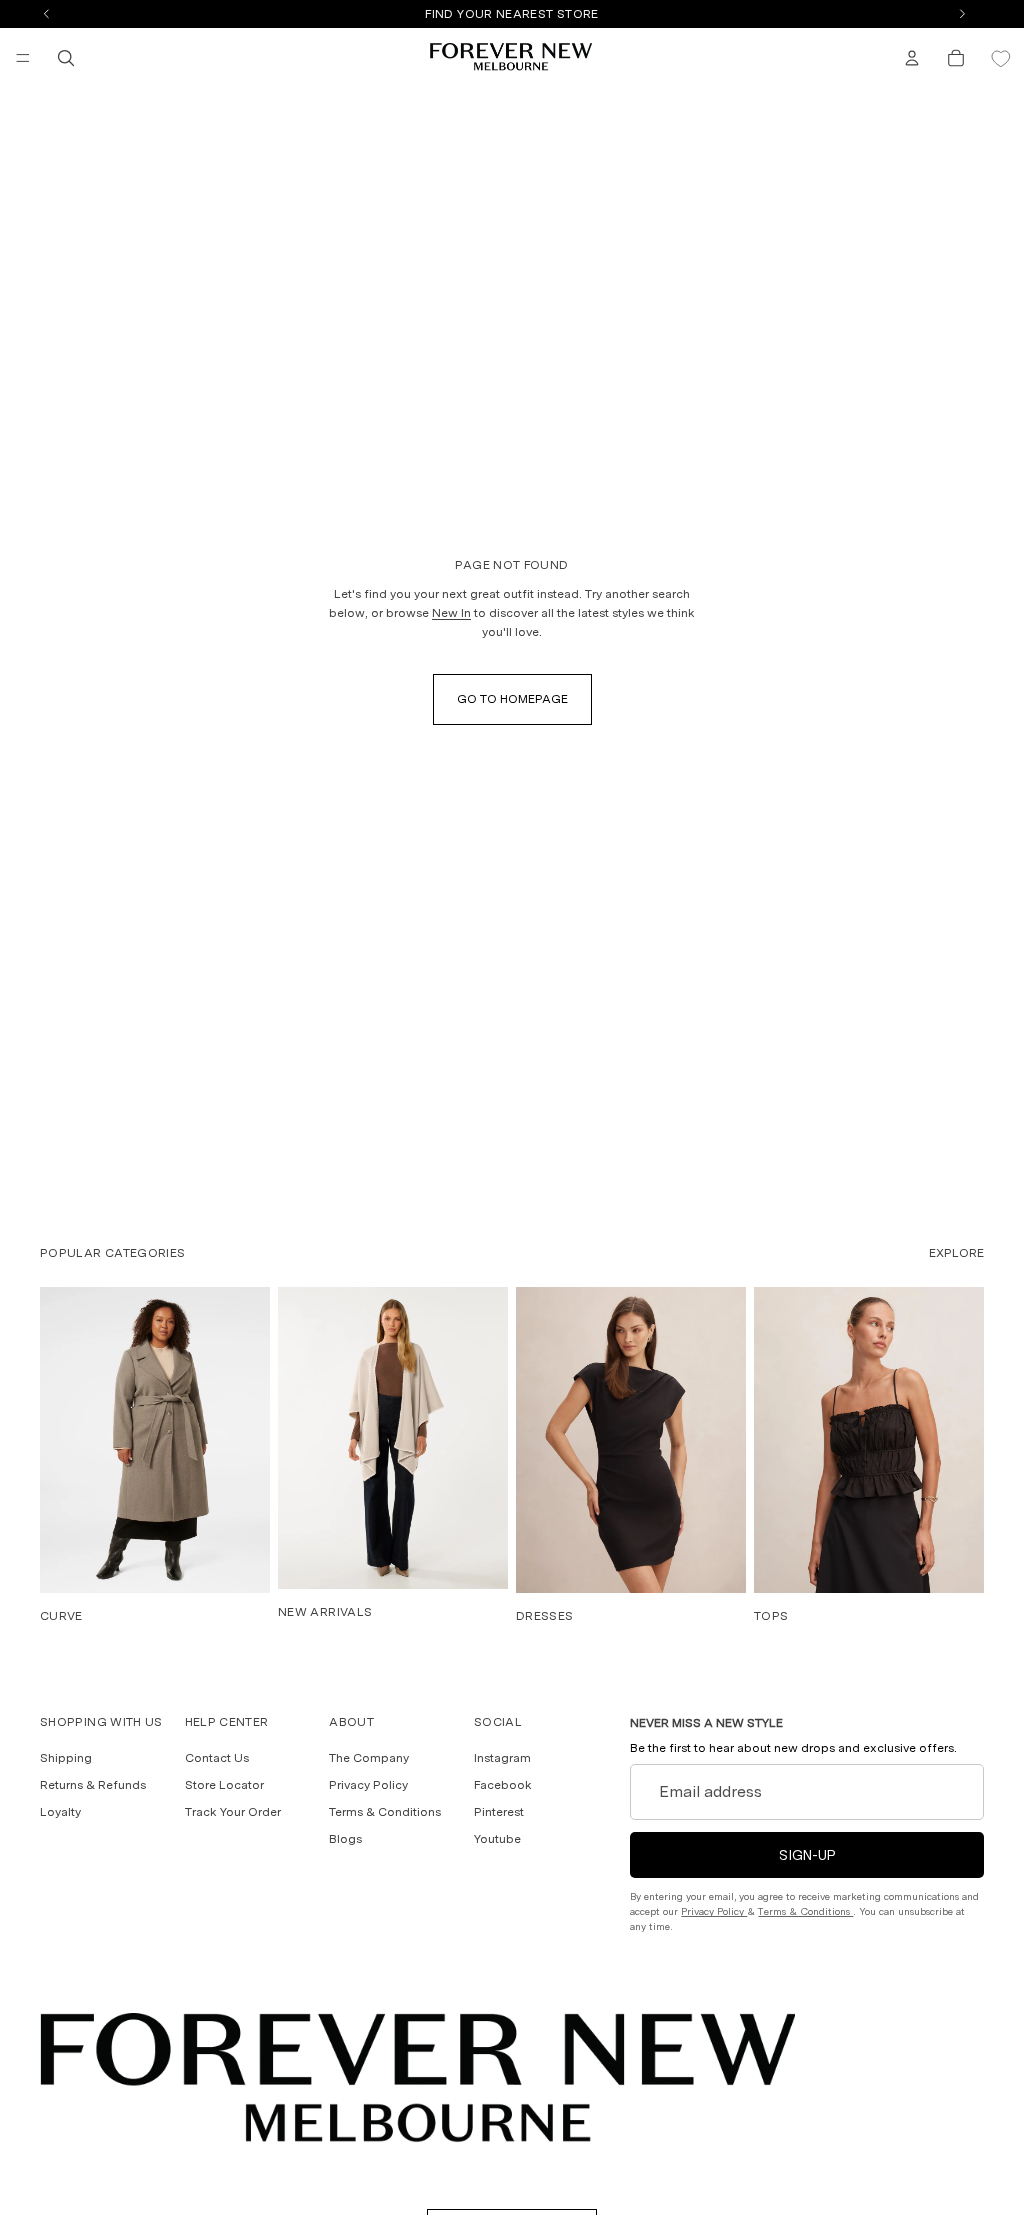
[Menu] (23, 58)
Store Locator (224, 1785)
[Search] (66, 58)
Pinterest (499, 1812)
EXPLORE (956, 1253)
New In (451, 613)
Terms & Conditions (385, 1812)
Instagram (502, 1758)
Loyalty (60, 1812)
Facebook (503, 1785)
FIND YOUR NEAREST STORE (511, 14)
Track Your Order (233, 1812)
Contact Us (217, 1758)
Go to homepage (512, 699)
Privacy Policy (368, 1785)
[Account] (912, 58)
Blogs (345, 1839)
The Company (369, 1758)
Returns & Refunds (93, 1785)
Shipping (66, 1758)
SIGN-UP (807, 1855)
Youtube (497, 1839)
